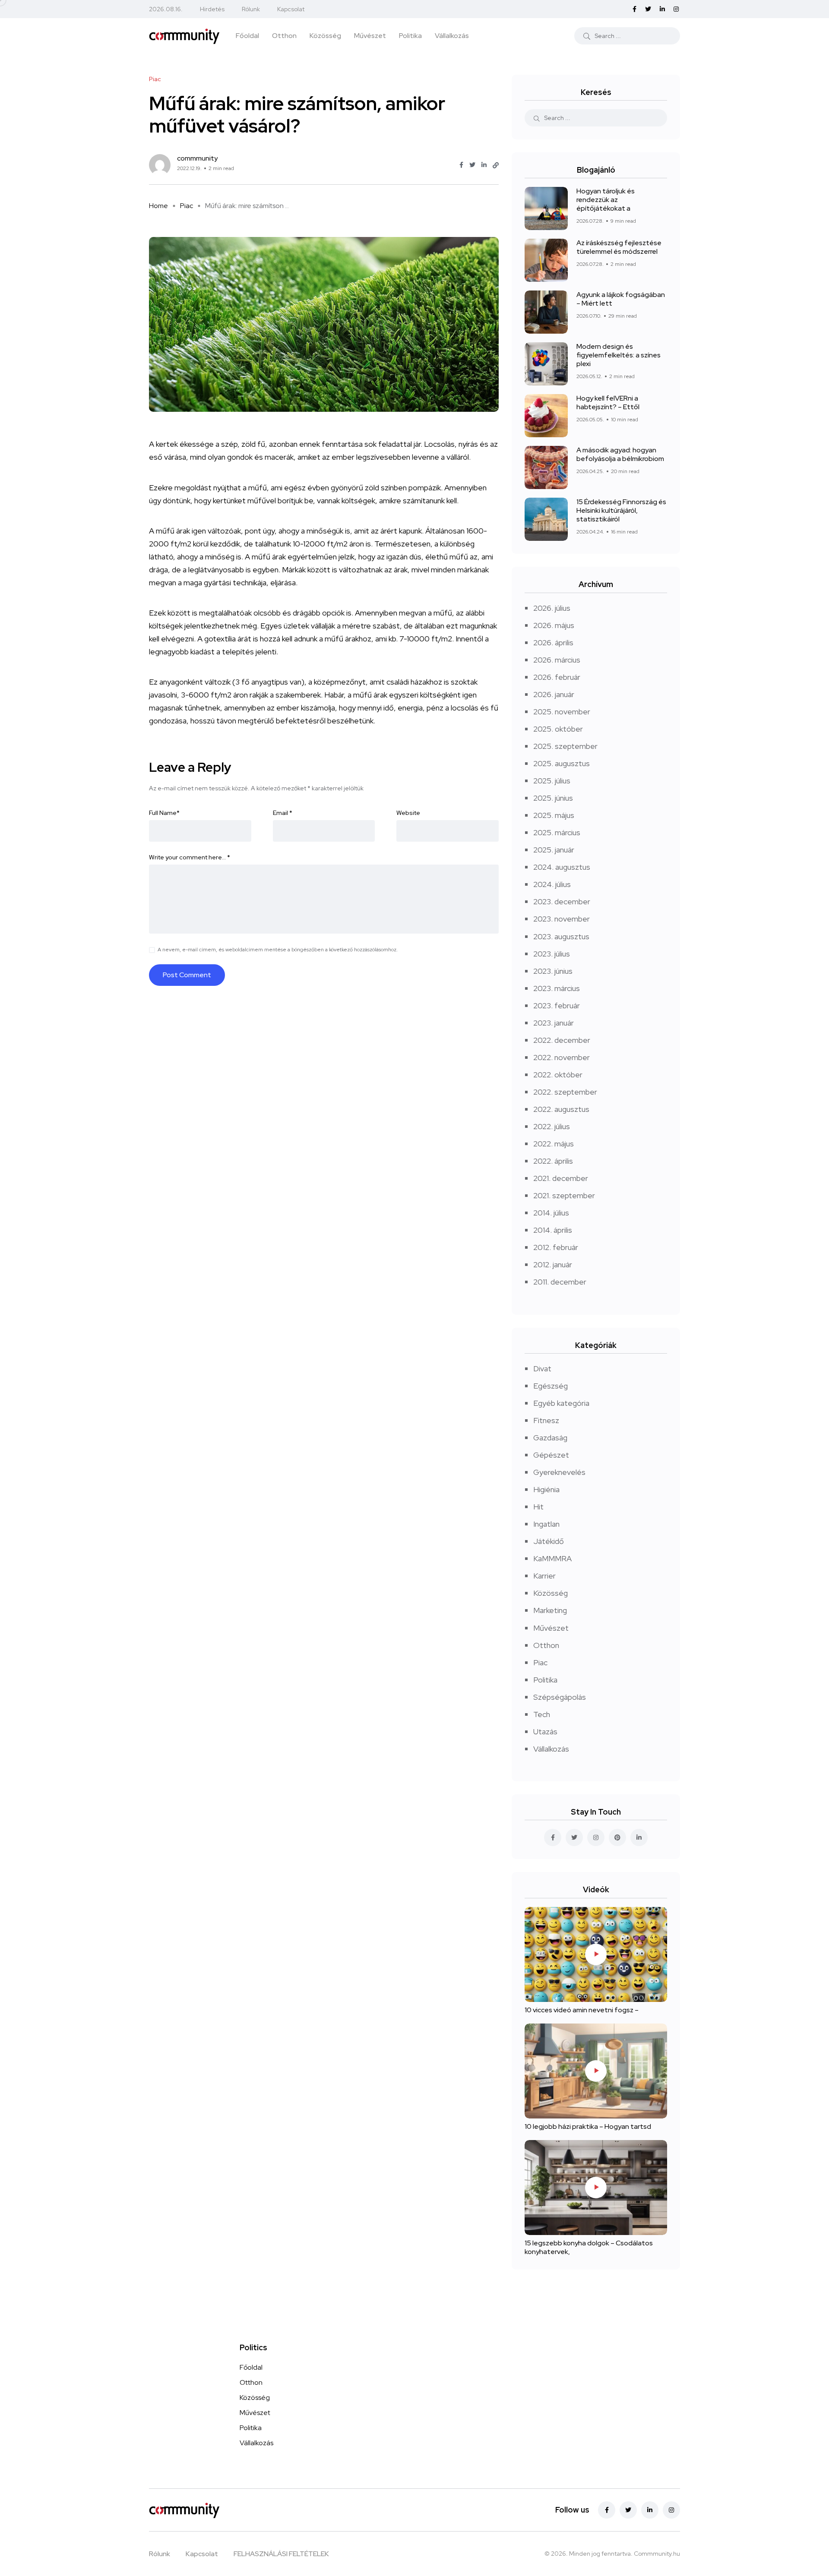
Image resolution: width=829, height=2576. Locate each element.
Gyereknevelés (559, 1472)
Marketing (550, 1610)
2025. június (553, 798)
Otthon (284, 36)
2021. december (561, 1178)
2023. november (562, 919)
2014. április (553, 1230)
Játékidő (549, 1541)
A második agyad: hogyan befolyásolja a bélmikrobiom (620, 454)
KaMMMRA (552, 1558)
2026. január (554, 694)
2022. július (552, 1126)
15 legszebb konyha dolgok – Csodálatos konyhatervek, (589, 2248)
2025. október (558, 729)
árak (279, 557)
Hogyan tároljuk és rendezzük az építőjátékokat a (606, 200)
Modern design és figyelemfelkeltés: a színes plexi (619, 355)
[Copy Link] (496, 165)
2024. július (552, 884)
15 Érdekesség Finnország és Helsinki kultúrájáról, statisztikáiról (621, 510)
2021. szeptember (564, 1195)
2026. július (552, 608)
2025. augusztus (562, 763)
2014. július (551, 1213)
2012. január (553, 1264)
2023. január (554, 1023)
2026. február (557, 677)
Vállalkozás (452, 36)
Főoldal (247, 36)
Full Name (164, 813)
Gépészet (551, 1455)
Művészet (370, 36)
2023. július (552, 954)
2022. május (554, 1144)
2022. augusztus (561, 1109)
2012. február (556, 1247)
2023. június (553, 971)
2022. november (562, 1057)
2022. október (558, 1075)
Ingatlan (546, 1524)
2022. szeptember (565, 1092)
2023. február (557, 1005)
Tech (542, 1714)
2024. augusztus (562, 867)
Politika (410, 36)
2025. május (554, 815)
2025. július (552, 781)
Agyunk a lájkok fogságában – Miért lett (621, 299)
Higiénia (546, 1489)
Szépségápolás (560, 1697)
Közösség (325, 36)
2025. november (562, 712)
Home (158, 206)
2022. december (562, 1040)
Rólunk (251, 9)
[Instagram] (671, 2510)
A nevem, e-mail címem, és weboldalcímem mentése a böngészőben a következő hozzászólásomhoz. (278, 950)
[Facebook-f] (607, 2510)
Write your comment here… (190, 857)
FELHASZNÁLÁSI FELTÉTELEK (281, 2554)
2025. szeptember (565, 746)
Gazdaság (550, 1438)
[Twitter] (628, 2510)
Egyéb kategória (561, 1403)
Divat (542, 1368)
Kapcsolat (291, 9)
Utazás (545, 1732)
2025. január (554, 850)
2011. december (560, 1282)
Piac (187, 206)
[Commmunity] (184, 35)
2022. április (553, 1161)
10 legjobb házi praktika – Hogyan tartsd (588, 2127)
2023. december (562, 901)
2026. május (554, 625)
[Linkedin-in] (650, 2510)
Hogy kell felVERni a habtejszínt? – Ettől (608, 402)
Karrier (544, 1576)
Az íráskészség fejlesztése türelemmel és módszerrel (619, 247)
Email (283, 813)
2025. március (557, 832)
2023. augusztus (561, 936)
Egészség (551, 1386)
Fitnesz (546, 1420)
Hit (538, 1507)
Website (408, 813)
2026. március (557, 660)
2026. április (553, 642)
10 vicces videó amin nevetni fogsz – (582, 2010)
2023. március (557, 988)
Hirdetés (212, 9)
